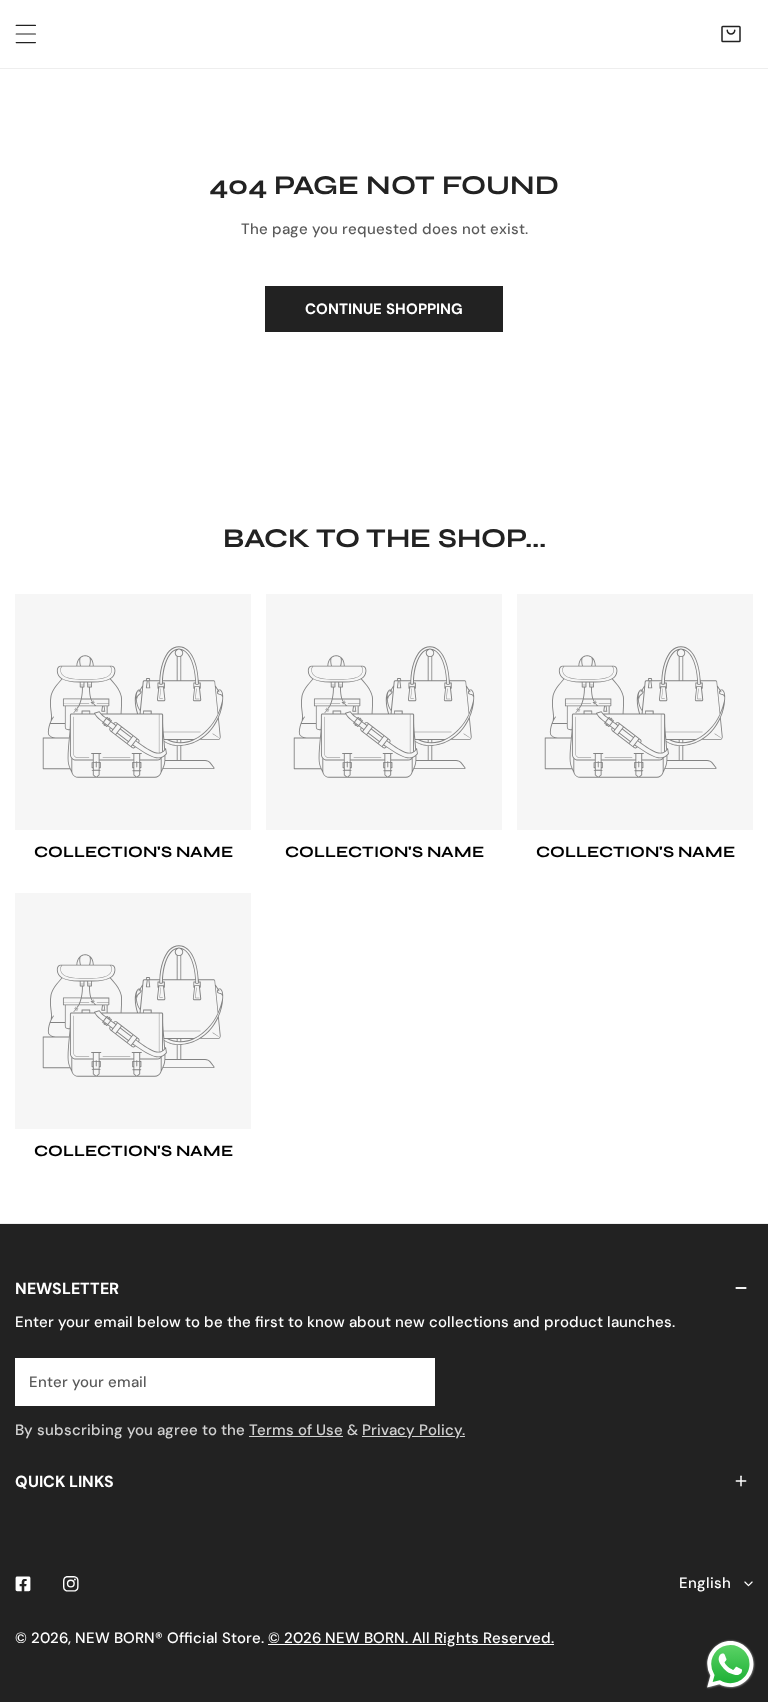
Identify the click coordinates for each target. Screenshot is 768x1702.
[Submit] (409, 1381)
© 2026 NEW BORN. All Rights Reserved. (411, 1638)
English (705, 1583)
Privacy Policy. (413, 1430)
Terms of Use (296, 1430)
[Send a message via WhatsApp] (730, 1664)
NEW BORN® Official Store (168, 1638)
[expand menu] (26, 34)
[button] (731, 34)
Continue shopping (384, 309)
